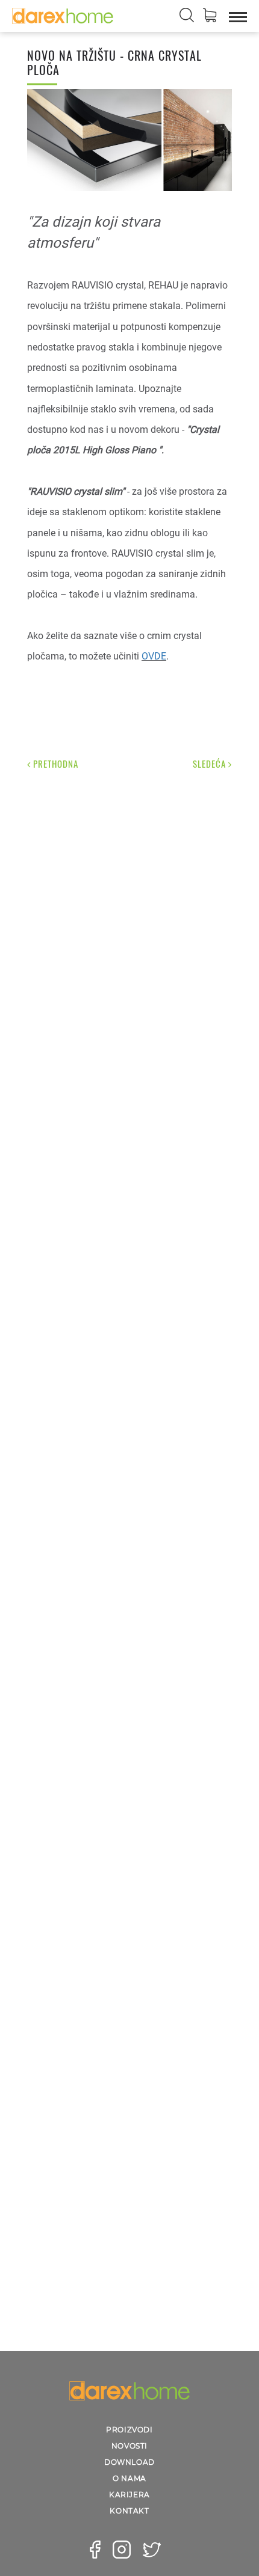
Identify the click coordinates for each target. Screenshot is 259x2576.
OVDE (154, 656)
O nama (129, 2478)
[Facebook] (95, 2550)
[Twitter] (152, 2550)
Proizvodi (129, 2430)
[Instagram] (122, 2550)
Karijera (129, 2495)
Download (129, 2462)
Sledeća (211, 764)
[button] (210, 17)
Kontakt (129, 2511)
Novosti (129, 2446)
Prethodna (55, 764)
